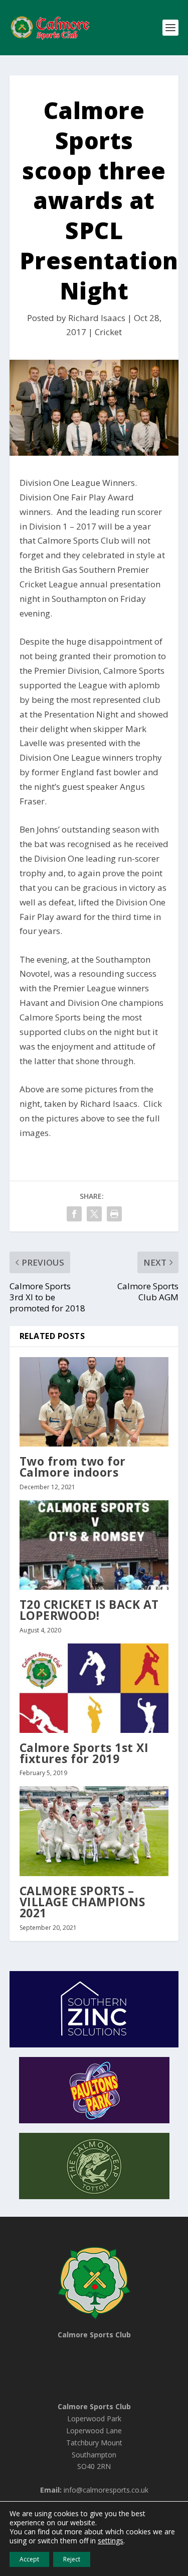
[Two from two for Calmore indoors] (94, 1402)
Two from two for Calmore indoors (73, 1467)
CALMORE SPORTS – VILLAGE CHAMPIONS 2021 (82, 1902)
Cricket (108, 332)
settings (111, 2541)
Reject (72, 2559)
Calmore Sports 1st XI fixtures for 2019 (84, 1753)
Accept (29, 2559)
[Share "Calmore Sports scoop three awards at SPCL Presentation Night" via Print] (114, 1214)
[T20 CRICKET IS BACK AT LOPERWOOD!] (94, 1545)
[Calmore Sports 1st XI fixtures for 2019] (94, 1688)
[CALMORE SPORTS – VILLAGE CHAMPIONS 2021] (94, 1831)
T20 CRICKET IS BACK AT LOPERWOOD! (89, 1610)
